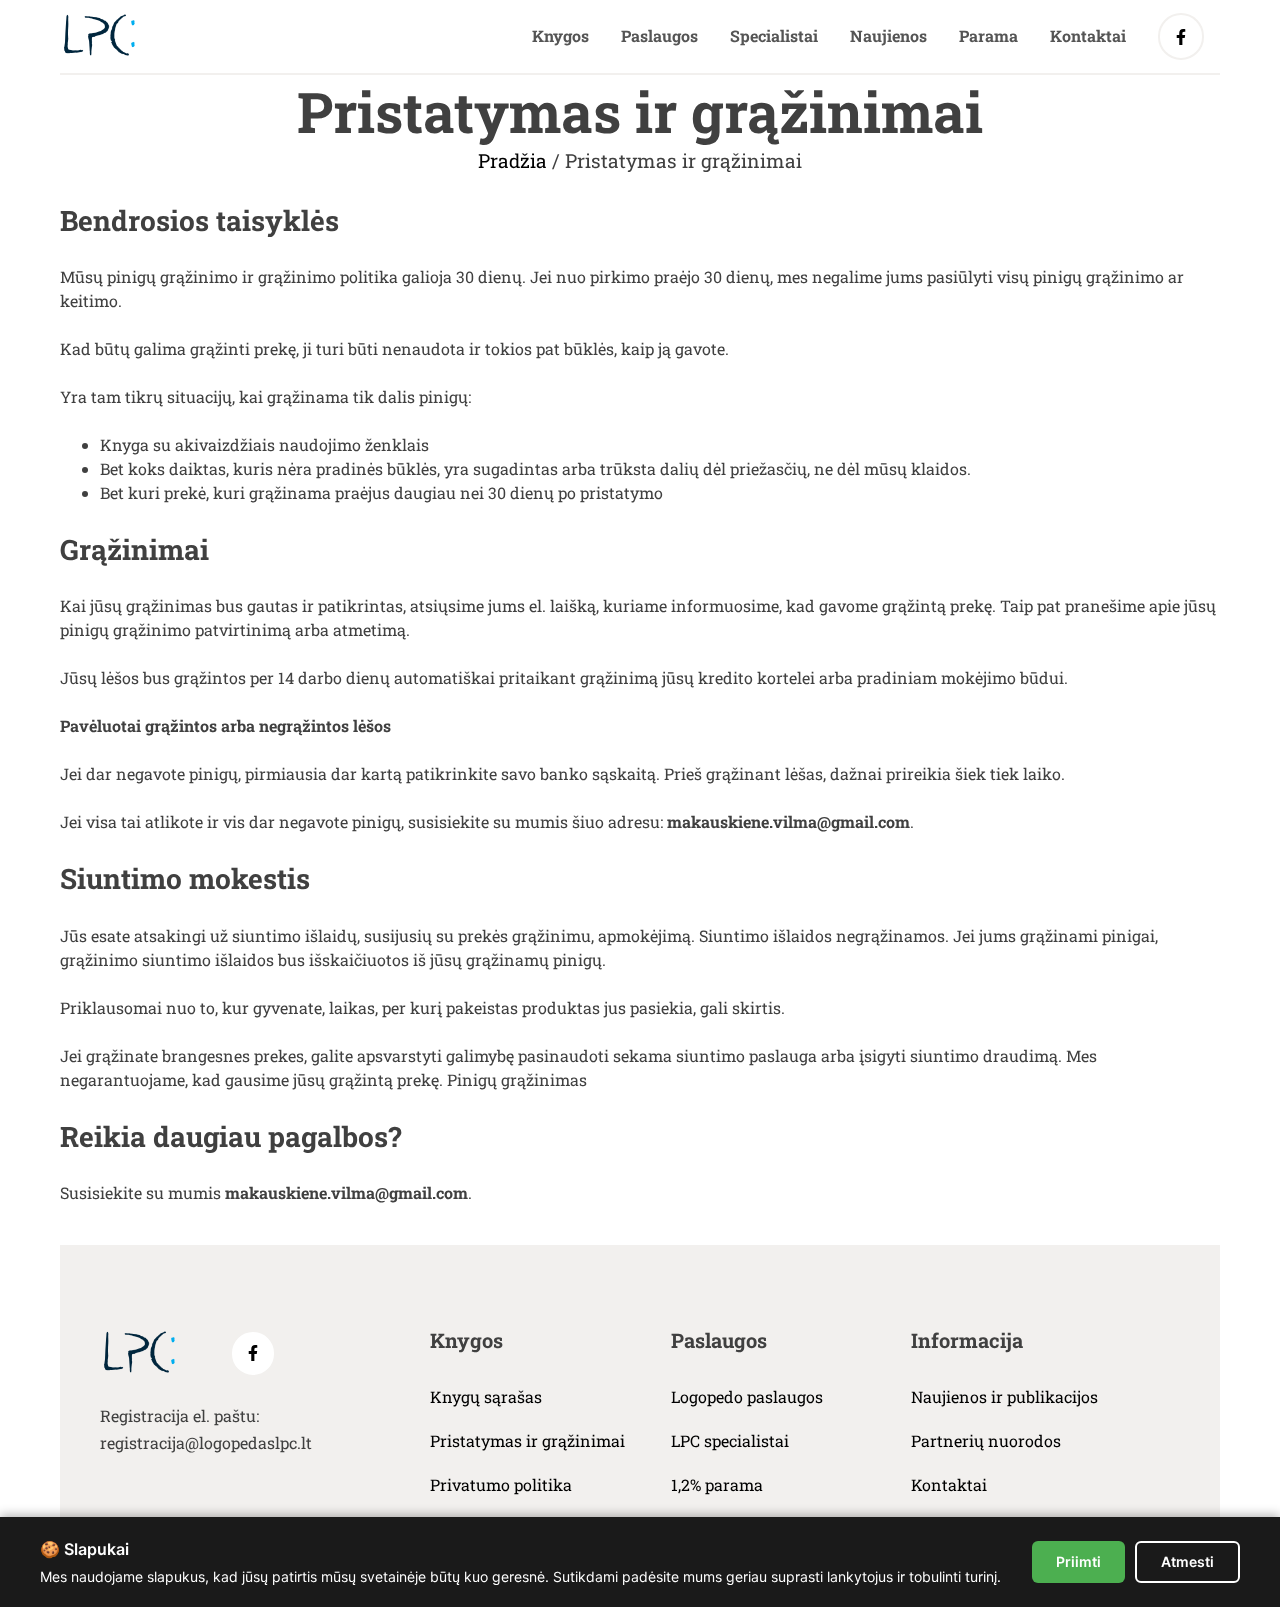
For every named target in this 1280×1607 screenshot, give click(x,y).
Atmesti (1187, 1561)
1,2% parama (717, 1484)
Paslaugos (659, 35)
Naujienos (888, 35)
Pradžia (512, 160)
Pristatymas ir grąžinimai (527, 1440)
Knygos (560, 35)
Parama (988, 35)
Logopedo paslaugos (747, 1396)
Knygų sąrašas (486, 1396)
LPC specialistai (730, 1440)
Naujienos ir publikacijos (1004, 1396)
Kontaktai (1088, 35)
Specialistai (774, 35)
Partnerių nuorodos (986, 1440)
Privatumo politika (501, 1484)
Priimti (1078, 1561)
